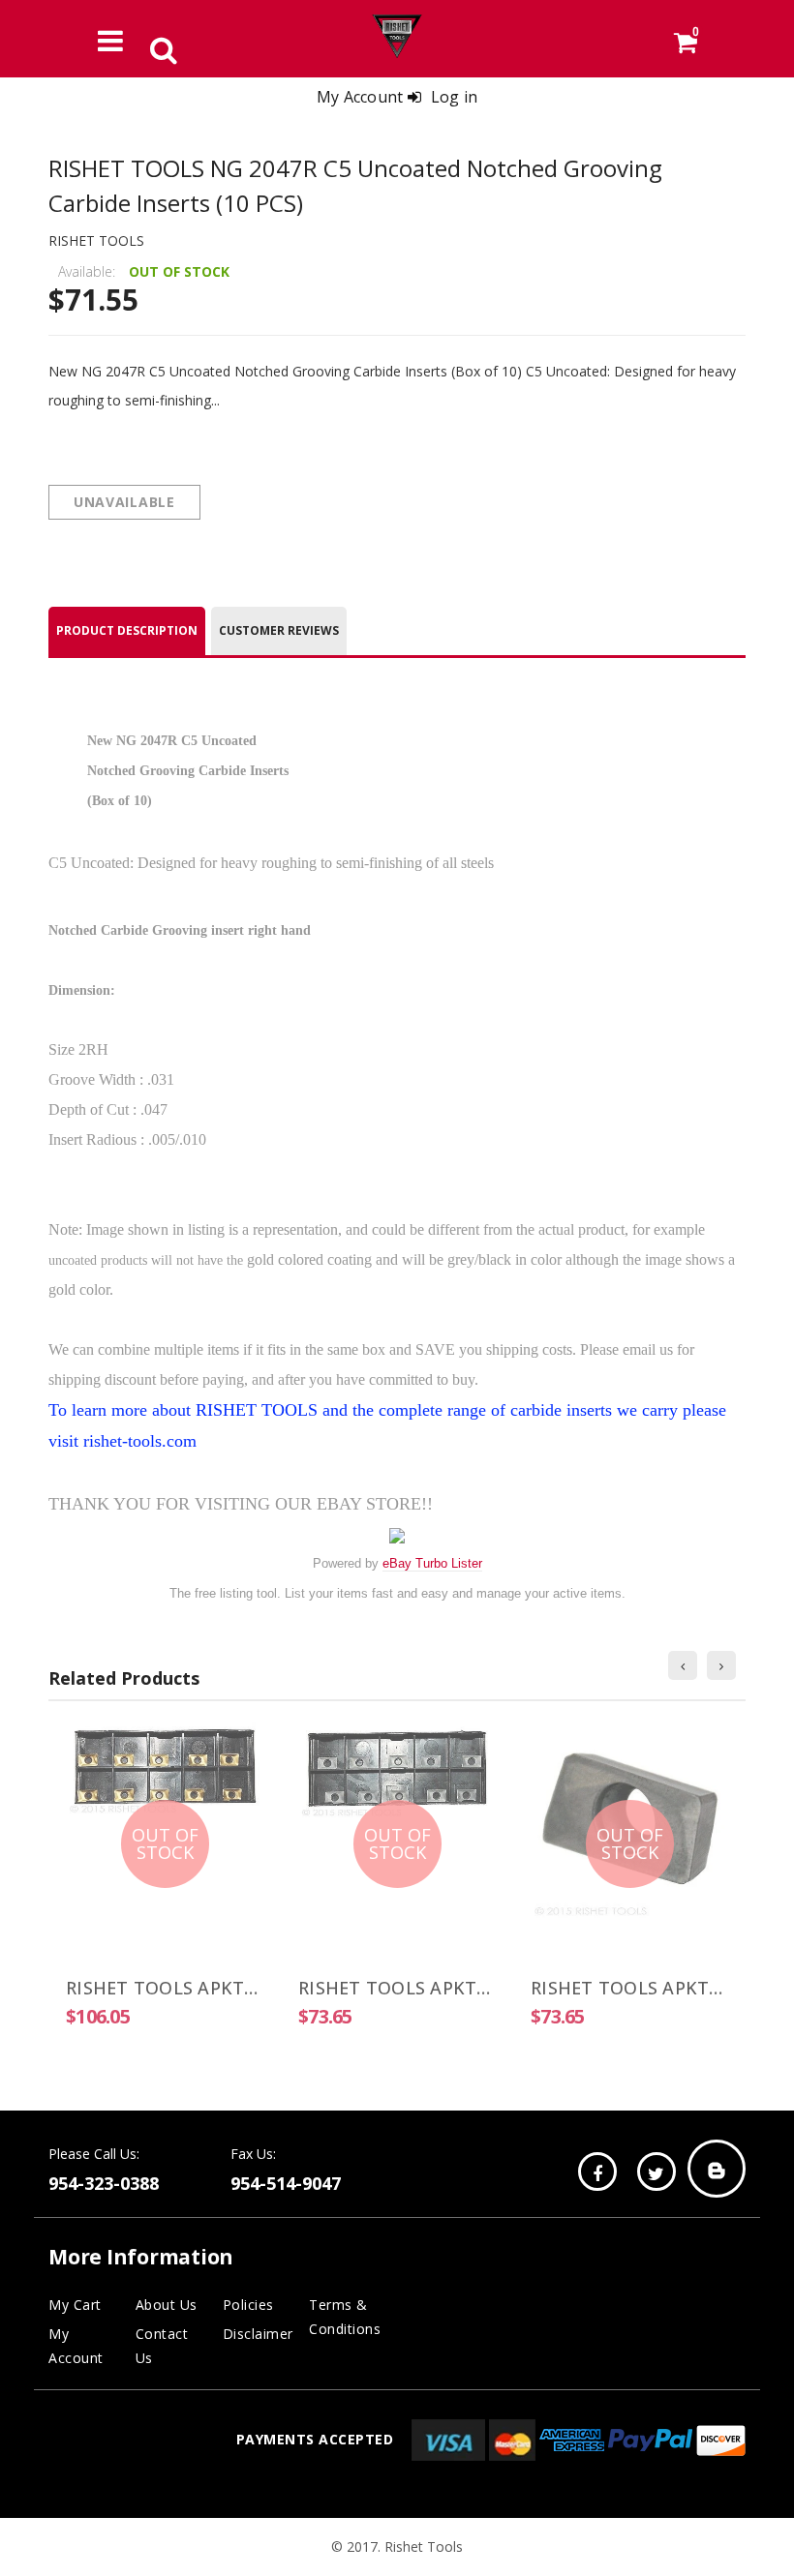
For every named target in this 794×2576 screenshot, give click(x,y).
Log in (455, 97)
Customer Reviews (279, 630)
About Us (167, 2305)
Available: (87, 271)
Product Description (127, 630)
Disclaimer (258, 2334)
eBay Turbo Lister (432, 1563)
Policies (248, 2305)
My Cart (75, 2305)
